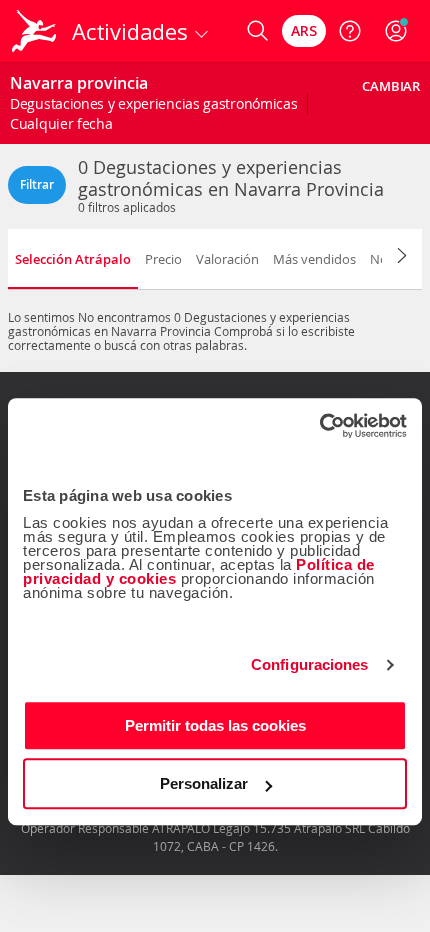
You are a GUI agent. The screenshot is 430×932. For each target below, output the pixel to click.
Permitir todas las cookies (215, 725)
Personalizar (204, 783)
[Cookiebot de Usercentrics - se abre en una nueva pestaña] (319, 426)
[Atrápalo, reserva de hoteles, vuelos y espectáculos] (34, 31)
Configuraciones (310, 664)
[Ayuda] (350, 31)
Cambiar (391, 86)
